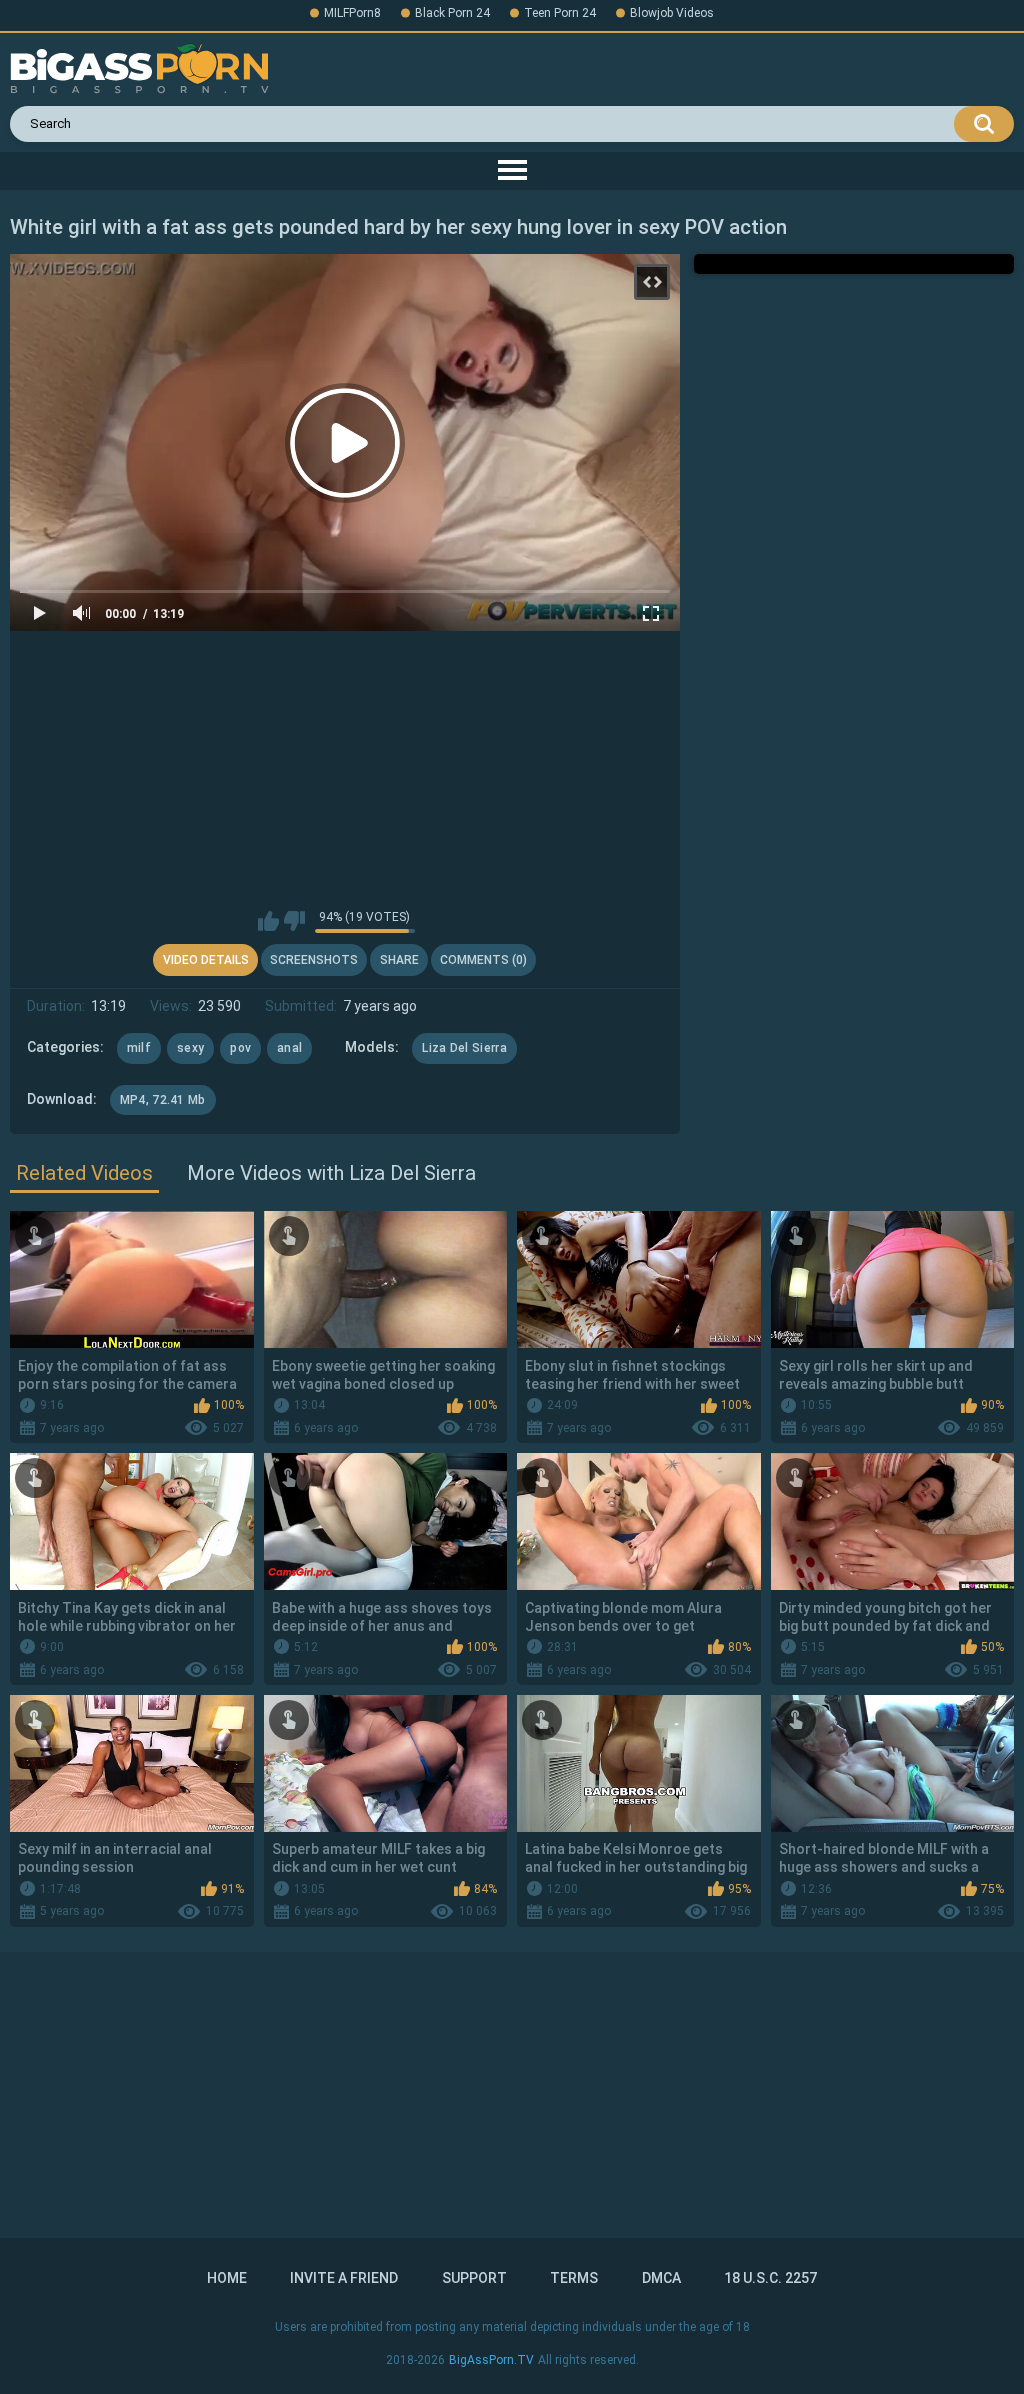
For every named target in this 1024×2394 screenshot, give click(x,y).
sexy (190, 1048)
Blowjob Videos (672, 13)
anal (289, 1048)
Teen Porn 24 (560, 13)
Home (227, 2278)
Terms (574, 2278)
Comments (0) (483, 960)
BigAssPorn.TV (491, 2360)
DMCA (661, 2278)
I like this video (268, 921)
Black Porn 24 (452, 13)
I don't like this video (294, 921)
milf (139, 1048)
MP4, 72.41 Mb (163, 1100)
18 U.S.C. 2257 (770, 2278)
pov (240, 1048)
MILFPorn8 (352, 13)
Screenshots (314, 960)
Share (399, 960)
